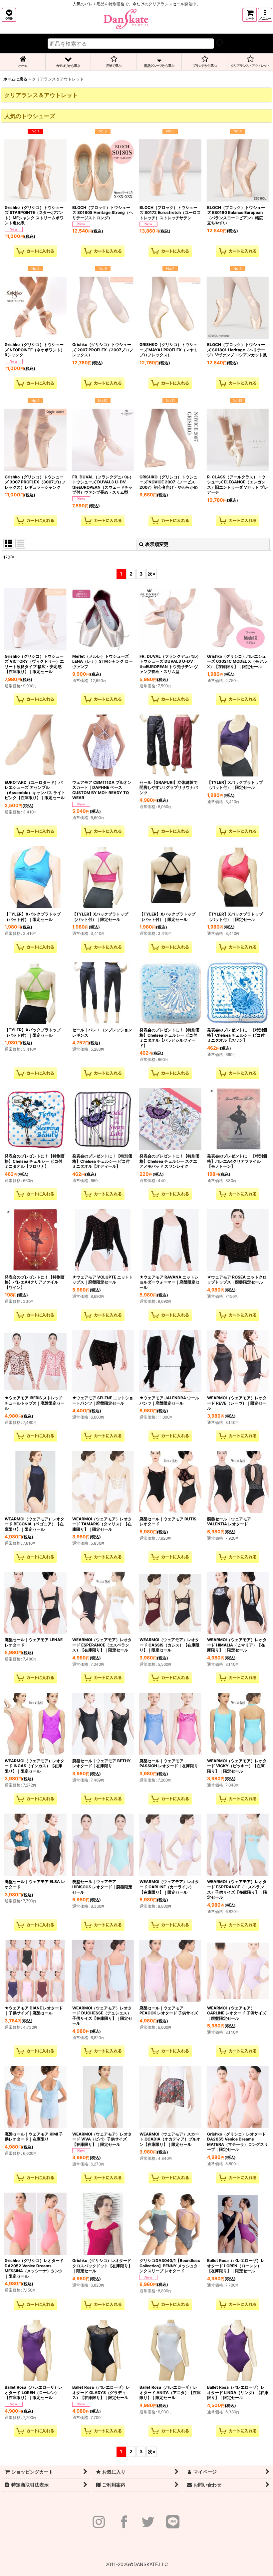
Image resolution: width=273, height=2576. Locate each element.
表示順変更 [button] (157, 544)
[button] (9, 15)
